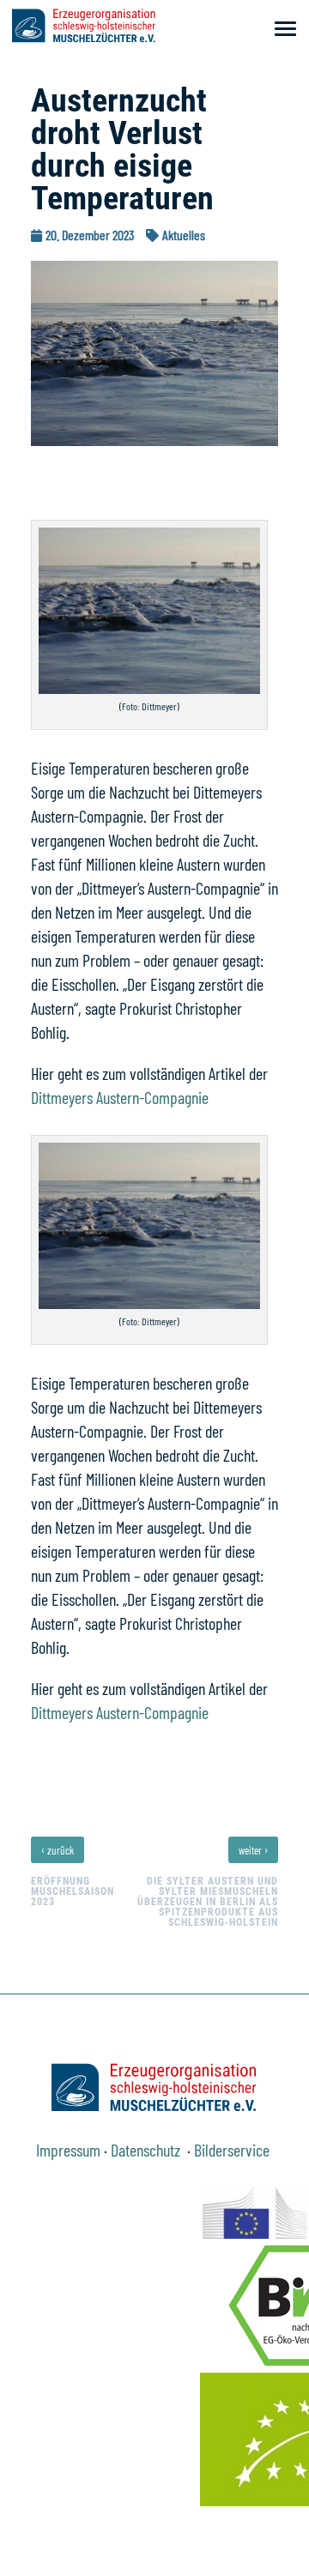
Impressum (68, 2150)
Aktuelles (184, 235)
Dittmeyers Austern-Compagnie (120, 1097)
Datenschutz (147, 2150)
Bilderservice (233, 2150)
